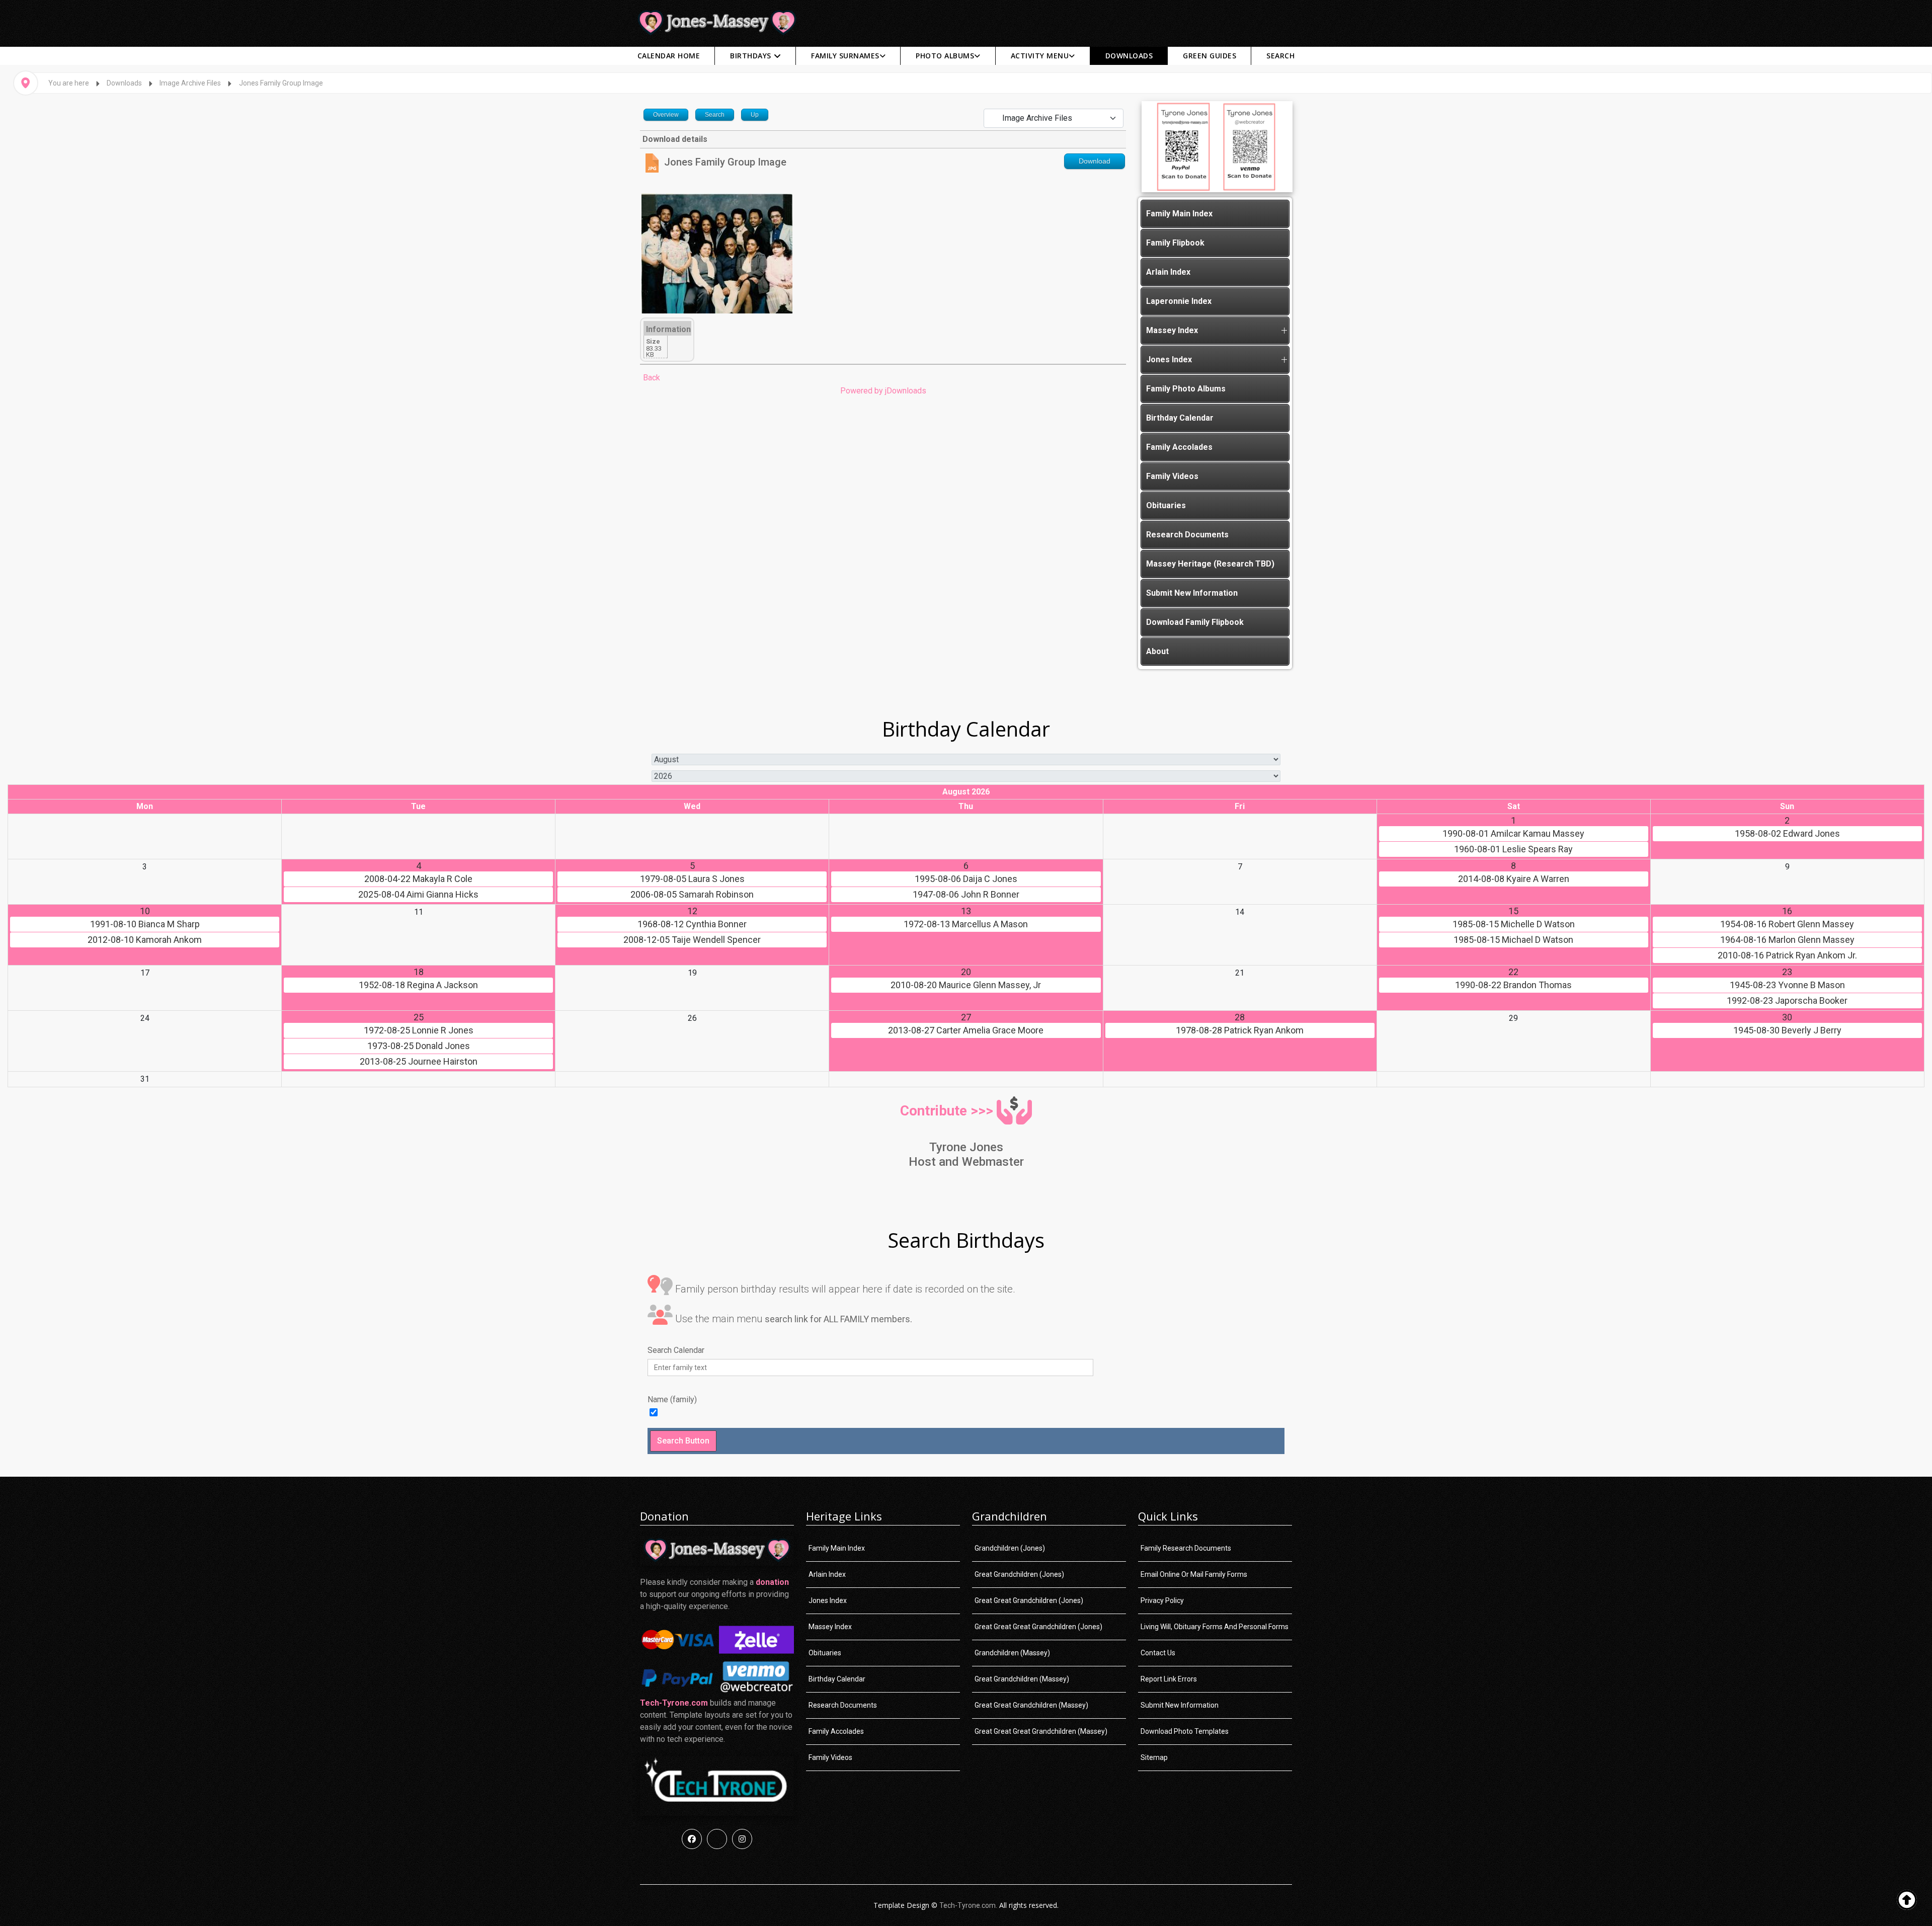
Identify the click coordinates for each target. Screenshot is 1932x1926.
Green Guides (1210, 56)
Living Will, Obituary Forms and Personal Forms (1215, 1627)
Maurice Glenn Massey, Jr (966, 985)
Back (652, 378)
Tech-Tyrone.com (674, 1703)
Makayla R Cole (418, 879)
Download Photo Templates (1185, 1731)
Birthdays (751, 56)
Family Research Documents (1186, 1548)
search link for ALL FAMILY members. (838, 1319)
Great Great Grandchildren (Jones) (1029, 1600)
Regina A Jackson (418, 985)
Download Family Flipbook (1195, 622)
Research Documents (1187, 535)
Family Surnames (845, 56)
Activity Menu (1040, 56)
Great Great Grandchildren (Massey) (1031, 1705)
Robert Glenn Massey (1787, 924)
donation (772, 1582)
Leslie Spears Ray (1513, 849)
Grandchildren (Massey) (1012, 1653)
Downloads (1129, 56)
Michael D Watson (1513, 940)
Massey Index (1172, 330)
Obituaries (1166, 505)
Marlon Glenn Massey (1787, 940)
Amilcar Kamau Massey (1513, 834)
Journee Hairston (419, 1062)
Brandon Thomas (1513, 985)
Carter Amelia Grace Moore (966, 1030)
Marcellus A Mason (966, 924)
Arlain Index (1168, 272)
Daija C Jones (966, 879)
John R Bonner (966, 895)
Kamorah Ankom (145, 940)
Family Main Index (1179, 214)
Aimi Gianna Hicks (418, 895)
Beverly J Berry (1787, 1030)
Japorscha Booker (1787, 1001)
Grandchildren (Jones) (1010, 1548)
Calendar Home (669, 56)
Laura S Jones (692, 879)
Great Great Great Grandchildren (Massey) (1041, 1731)
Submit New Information (1192, 593)
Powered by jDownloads (883, 391)
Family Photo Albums (1186, 389)
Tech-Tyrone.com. (968, 1905)
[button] (1284, 331)
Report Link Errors (1169, 1679)
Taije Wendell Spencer (692, 940)
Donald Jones (419, 1046)
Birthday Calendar (1180, 418)
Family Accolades (1179, 447)
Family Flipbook (1175, 243)
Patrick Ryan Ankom (1240, 1030)
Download (1095, 161)
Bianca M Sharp (145, 924)
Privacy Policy (1162, 1600)
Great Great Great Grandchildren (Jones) (1038, 1627)
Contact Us (1158, 1653)
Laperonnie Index (1179, 301)
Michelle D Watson (1514, 924)
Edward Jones (1787, 834)
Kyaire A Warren (1514, 879)
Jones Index (1169, 359)
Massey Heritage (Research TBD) (1210, 564)
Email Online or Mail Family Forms (1194, 1574)
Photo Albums (945, 56)
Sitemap (1154, 1757)
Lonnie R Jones (419, 1030)
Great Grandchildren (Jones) (1019, 1574)
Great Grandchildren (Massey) (1022, 1679)
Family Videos (1172, 476)
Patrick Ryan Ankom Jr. (1787, 955)
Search (1280, 56)
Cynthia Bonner (692, 924)
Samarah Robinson (692, 895)
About (1157, 651)
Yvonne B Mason (1787, 985)
